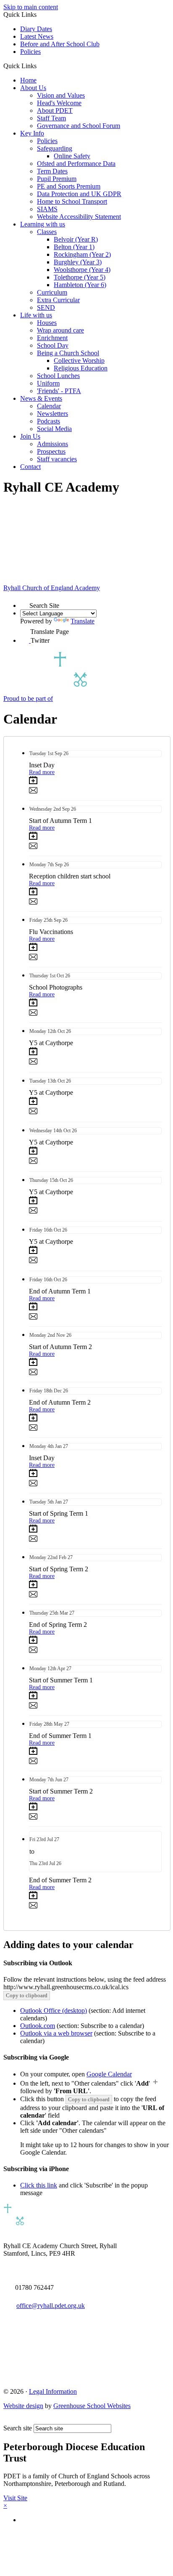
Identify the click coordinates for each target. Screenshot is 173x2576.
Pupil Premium (57, 179)
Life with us (36, 315)
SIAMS (47, 209)
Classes (47, 232)
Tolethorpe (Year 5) (80, 277)
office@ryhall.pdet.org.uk (51, 2306)
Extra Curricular (58, 300)
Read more (42, 772)
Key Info (32, 133)
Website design (23, 2406)
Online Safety (72, 156)
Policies (30, 52)
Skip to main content (31, 7)
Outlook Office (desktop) (54, 2011)
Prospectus (51, 451)
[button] (40, 66)
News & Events (41, 398)
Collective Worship (79, 361)
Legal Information (53, 2391)
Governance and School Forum (79, 126)
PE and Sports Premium (69, 186)
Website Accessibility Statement (79, 217)
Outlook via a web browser (56, 2033)
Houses (47, 323)
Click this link (39, 2185)
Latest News (37, 36)
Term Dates (52, 171)
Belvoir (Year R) (76, 239)
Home (28, 80)
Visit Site (15, 2498)
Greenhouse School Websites (92, 2406)
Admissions (52, 444)
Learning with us (43, 224)
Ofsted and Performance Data (76, 164)
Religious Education (81, 368)
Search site (18, 2428)
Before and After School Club (60, 44)
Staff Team (51, 118)
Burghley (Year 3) (78, 262)
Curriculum (52, 292)
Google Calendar (109, 2074)
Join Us (30, 436)
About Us (33, 88)
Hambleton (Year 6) (80, 285)
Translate (83, 621)
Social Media (54, 429)
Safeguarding (55, 148)
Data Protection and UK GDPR (79, 194)
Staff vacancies (57, 459)
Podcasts (48, 421)
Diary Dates (36, 29)
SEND (46, 307)
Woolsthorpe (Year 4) (82, 270)
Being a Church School (68, 353)
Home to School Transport (72, 201)
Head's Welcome (59, 103)
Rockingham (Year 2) (82, 254)
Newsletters (52, 414)
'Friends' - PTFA (59, 391)
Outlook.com (38, 2026)
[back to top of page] (7, 2420)
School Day (53, 345)
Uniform (48, 383)
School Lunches (58, 376)
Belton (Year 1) (74, 247)
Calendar (49, 406)
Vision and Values (61, 95)
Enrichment (52, 338)
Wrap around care (60, 330)
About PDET (55, 110)
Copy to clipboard (27, 1995)
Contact (30, 467)
